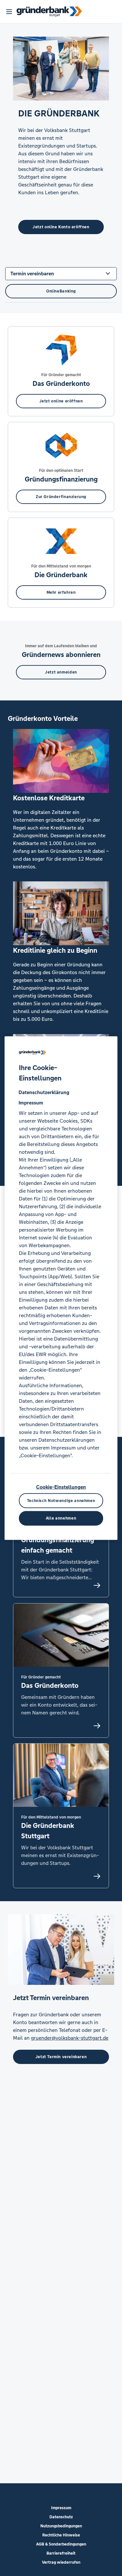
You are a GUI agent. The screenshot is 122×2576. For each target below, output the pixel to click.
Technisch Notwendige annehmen (61, 1500)
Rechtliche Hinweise (61, 2535)
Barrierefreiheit (61, 2553)
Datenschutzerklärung (44, 1092)
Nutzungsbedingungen (61, 2526)
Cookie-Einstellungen (61, 1487)
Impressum (61, 2508)
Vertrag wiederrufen (61, 2562)
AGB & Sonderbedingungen (61, 2544)
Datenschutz (61, 2517)
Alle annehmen (61, 1518)
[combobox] (61, 273)
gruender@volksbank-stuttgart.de (70, 2038)
